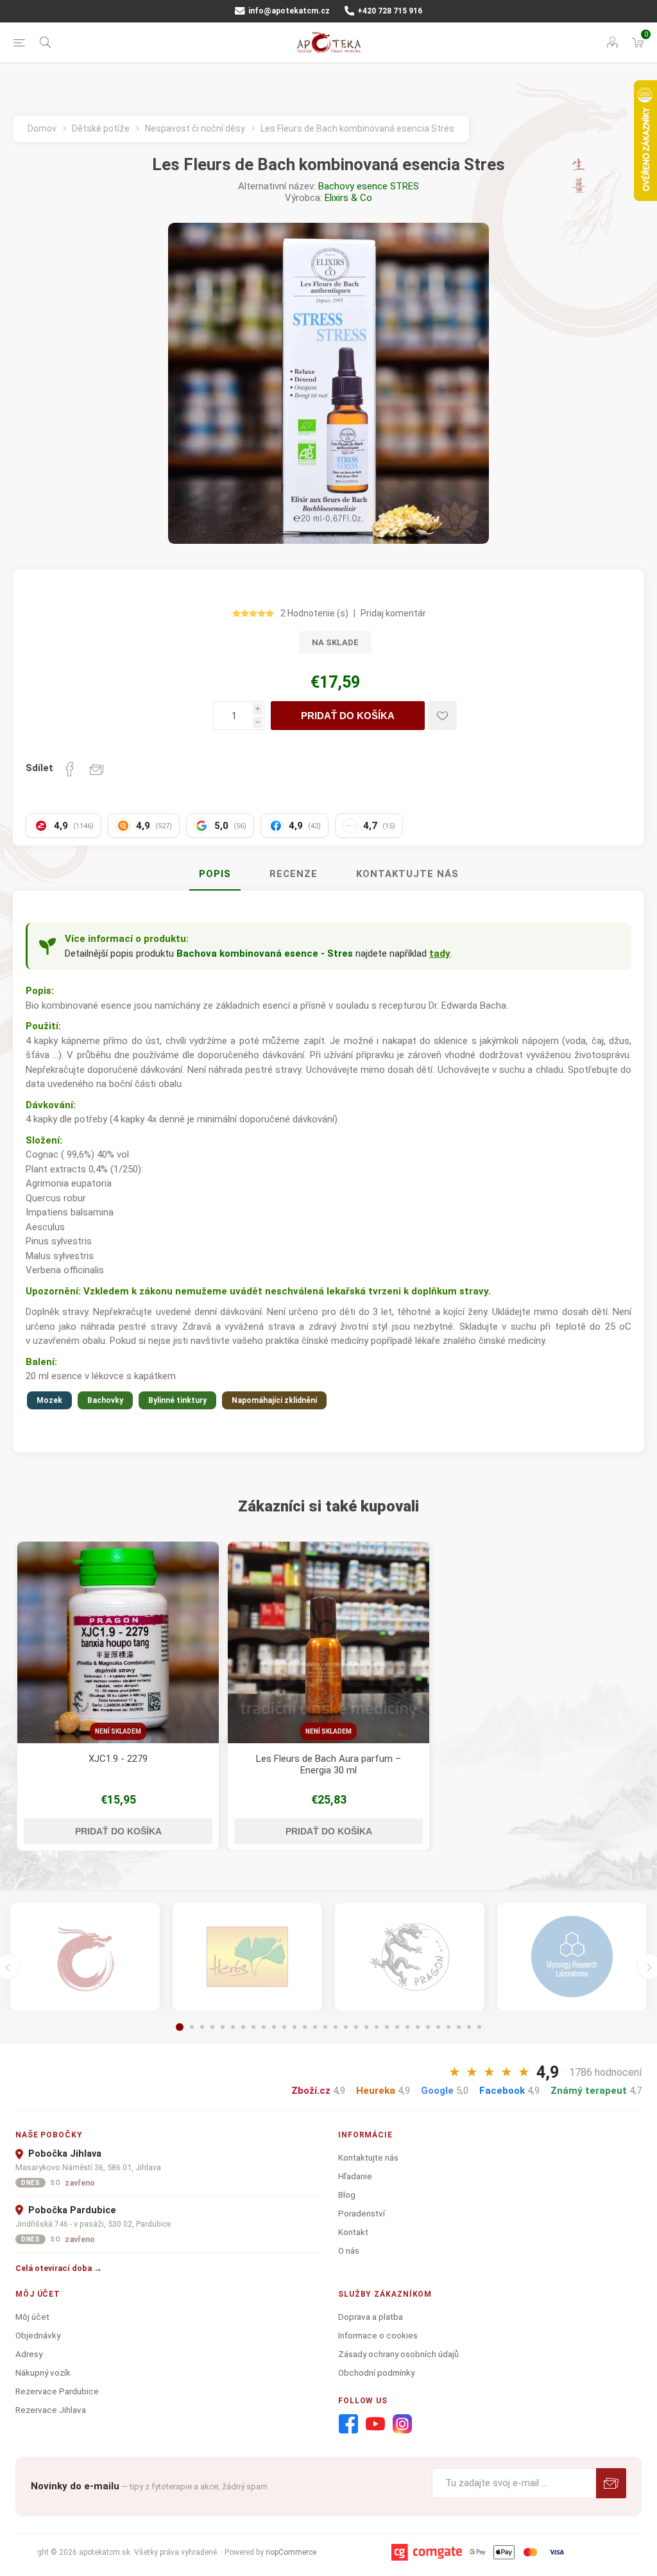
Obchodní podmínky (376, 2372)
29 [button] (469, 2027)
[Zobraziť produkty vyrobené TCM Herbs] (247, 1957)
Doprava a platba (371, 2317)
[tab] (215, 875)
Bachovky (105, 1400)
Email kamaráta (97, 769)
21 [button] (387, 2027)
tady (440, 953)
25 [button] (428, 2027)
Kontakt (353, 2232)
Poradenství (362, 2213)
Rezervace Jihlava (51, 2410)
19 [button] (366, 2027)
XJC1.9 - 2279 (118, 1759)
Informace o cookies (378, 2335)
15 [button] (325, 2027)
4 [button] (212, 2027)
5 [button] (223, 2027)
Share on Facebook (70, 769)
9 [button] (264, 2027)
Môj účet (32, 2317)
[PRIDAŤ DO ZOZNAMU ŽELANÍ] (442, 716)
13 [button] (305, 2027)
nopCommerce (291, 2552)
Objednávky (38, 2335)
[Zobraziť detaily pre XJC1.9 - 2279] (118, 1642)
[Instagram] (402, 2424)
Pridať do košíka (348, 716)
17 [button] (346, 2027)
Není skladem (118, 1731)
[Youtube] (375, 2424)
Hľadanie (355, 2176)
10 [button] (274, 2027)
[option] (118, 1696)
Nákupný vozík (43, 2372)
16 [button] (336, 2027)
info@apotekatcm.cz (288, 11)
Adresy (29, 2354)
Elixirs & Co (348, 198)
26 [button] (438, 2027)
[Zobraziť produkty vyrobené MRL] (572, 1957)
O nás (349, 2250)
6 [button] (233, 2027)
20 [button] (377, 2027)
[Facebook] (348, 2424)
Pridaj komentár (393, 613)
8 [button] (253, 2027)
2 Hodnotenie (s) (314, 613)
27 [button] (448, 2027)
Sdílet (39, 768)
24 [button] (418, 2027)
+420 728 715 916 (389, 11)
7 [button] (243, 2027)
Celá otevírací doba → (59, 2268)
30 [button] (479, 2027)
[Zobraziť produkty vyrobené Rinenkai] (85, 1957)
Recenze (294, 874)
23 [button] (407, 2027)
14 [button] (315, 2027)
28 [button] (459, 2027)
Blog (347, 2195)
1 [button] (180, 2027)
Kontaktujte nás (407, 874)
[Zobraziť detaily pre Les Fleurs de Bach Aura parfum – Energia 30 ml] (328, 1642)
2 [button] (192, 2027)
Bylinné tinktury (177, 1400)
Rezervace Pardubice (57, 2391)
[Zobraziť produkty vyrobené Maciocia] (410, 1957)
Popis (215, 874)
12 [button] (294, 2027)
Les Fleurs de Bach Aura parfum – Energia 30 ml (328, 1764)
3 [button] (202, 2027)
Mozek (49, 1400)
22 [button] (397, 2027)
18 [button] (356, 2027)
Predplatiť (611, 2483)
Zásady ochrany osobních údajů (398, 2354)
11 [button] (284, 2027)
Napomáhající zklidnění (274, 1400)
